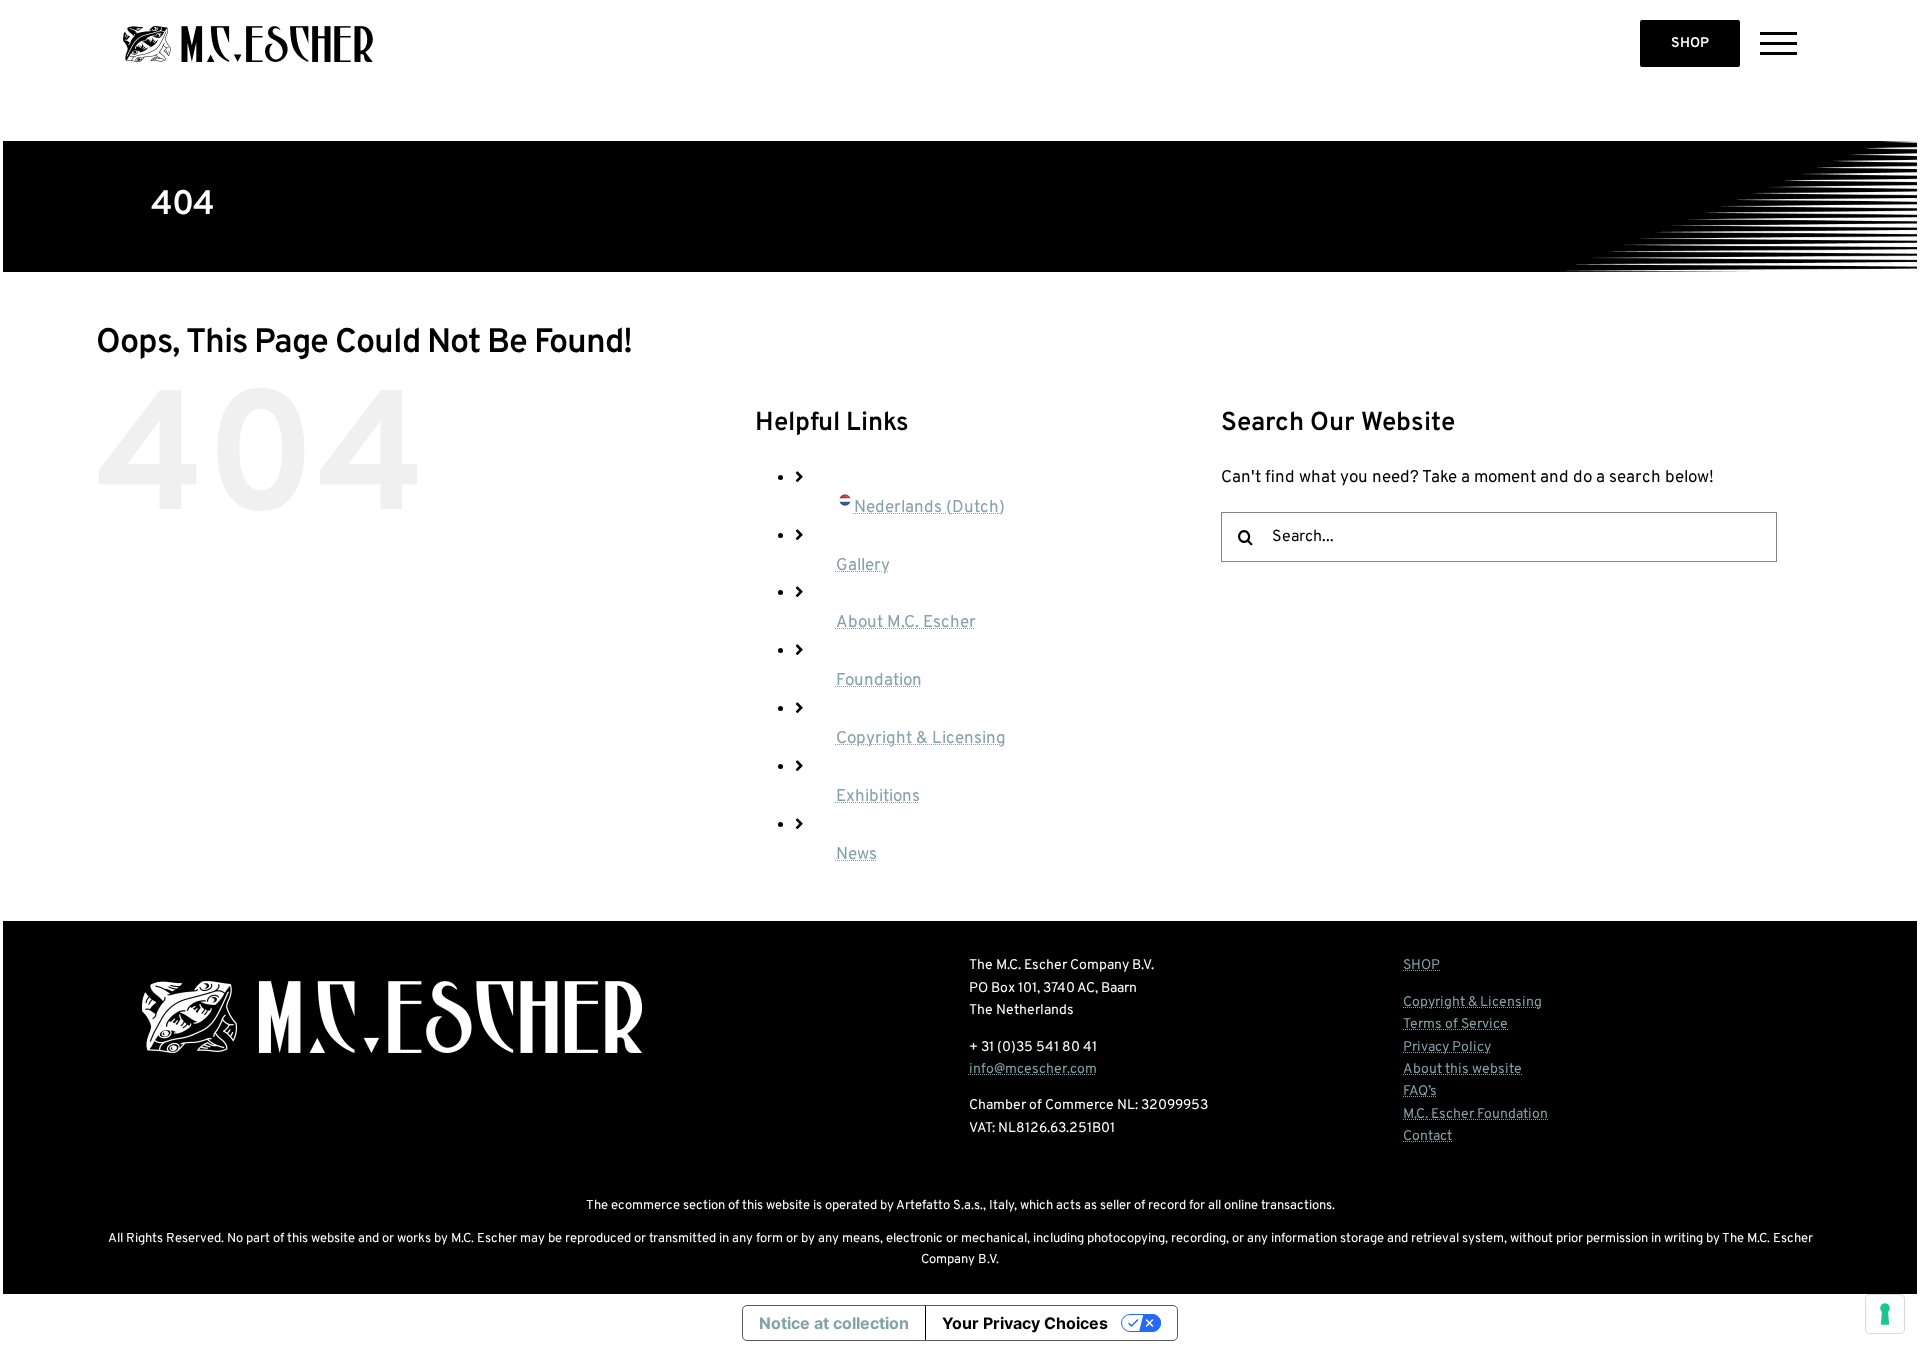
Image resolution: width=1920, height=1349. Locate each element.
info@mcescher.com (1033, 1069)
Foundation (879, 681)
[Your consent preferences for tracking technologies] (1885, 1314)
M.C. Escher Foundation (1475, 1114)
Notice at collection (834, 1323)
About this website (1462, 1069)
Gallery (863, 566)
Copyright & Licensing (921, 739)
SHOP (1690, 43)
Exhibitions (878, 797)
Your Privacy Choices (1025, 1323)
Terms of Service (1455, 1024)
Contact (1427, 1136)
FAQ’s (1420, 1091)
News (856, 855)
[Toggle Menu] (1778, 43)
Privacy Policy (1447, 1047)
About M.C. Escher (906, 623)
